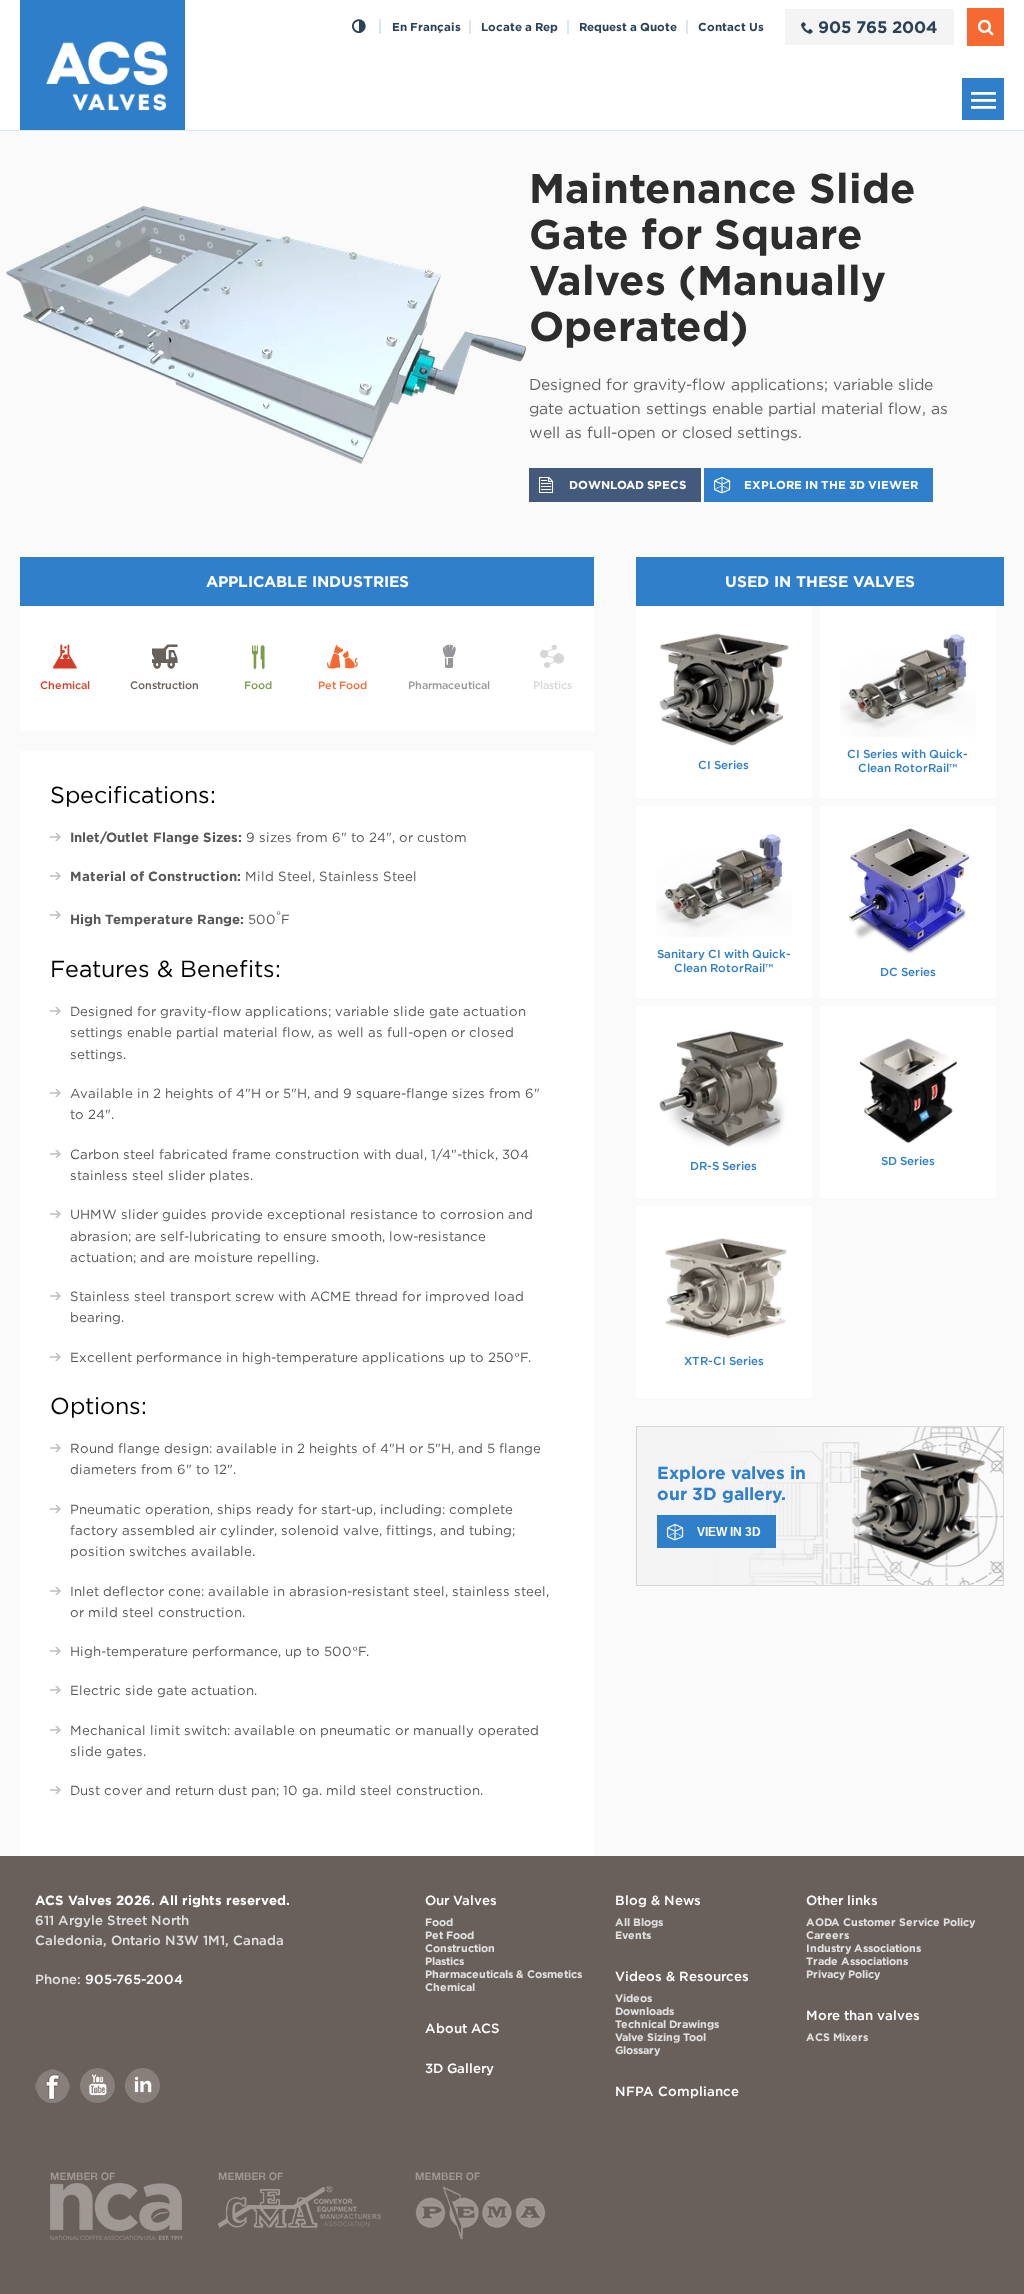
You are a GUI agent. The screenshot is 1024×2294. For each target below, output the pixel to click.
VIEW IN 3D (729, 1531)
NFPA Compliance (677, 2091)
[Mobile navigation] (983, 99)
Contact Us (731, 27)
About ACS (462, 2028)
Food (439, 1922)
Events (633, 1935)
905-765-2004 (134, 1979)
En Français (426, 27)
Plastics (444, 1961)
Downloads (644, 2011)
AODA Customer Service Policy (890, 1922)
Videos (633, 1998)
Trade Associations (857, 1961)
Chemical (450, 1987)
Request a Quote (628, 27)
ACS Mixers (837, 2037)
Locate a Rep (519, 27)
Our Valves (461, 1900)
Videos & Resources (682, 1976)
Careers (827, 1935)
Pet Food (449, 1935)
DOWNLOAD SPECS (627, 485)
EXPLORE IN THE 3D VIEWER (831, 485)
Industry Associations (863, 1948)
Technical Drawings (667, 2024)
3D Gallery (459, 2068)
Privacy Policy (843, 1974)
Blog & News (658, 1900)
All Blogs (639, 1922)
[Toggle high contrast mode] (358, 27)
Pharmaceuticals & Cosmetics (503, 1974)
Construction (460, 1948)
